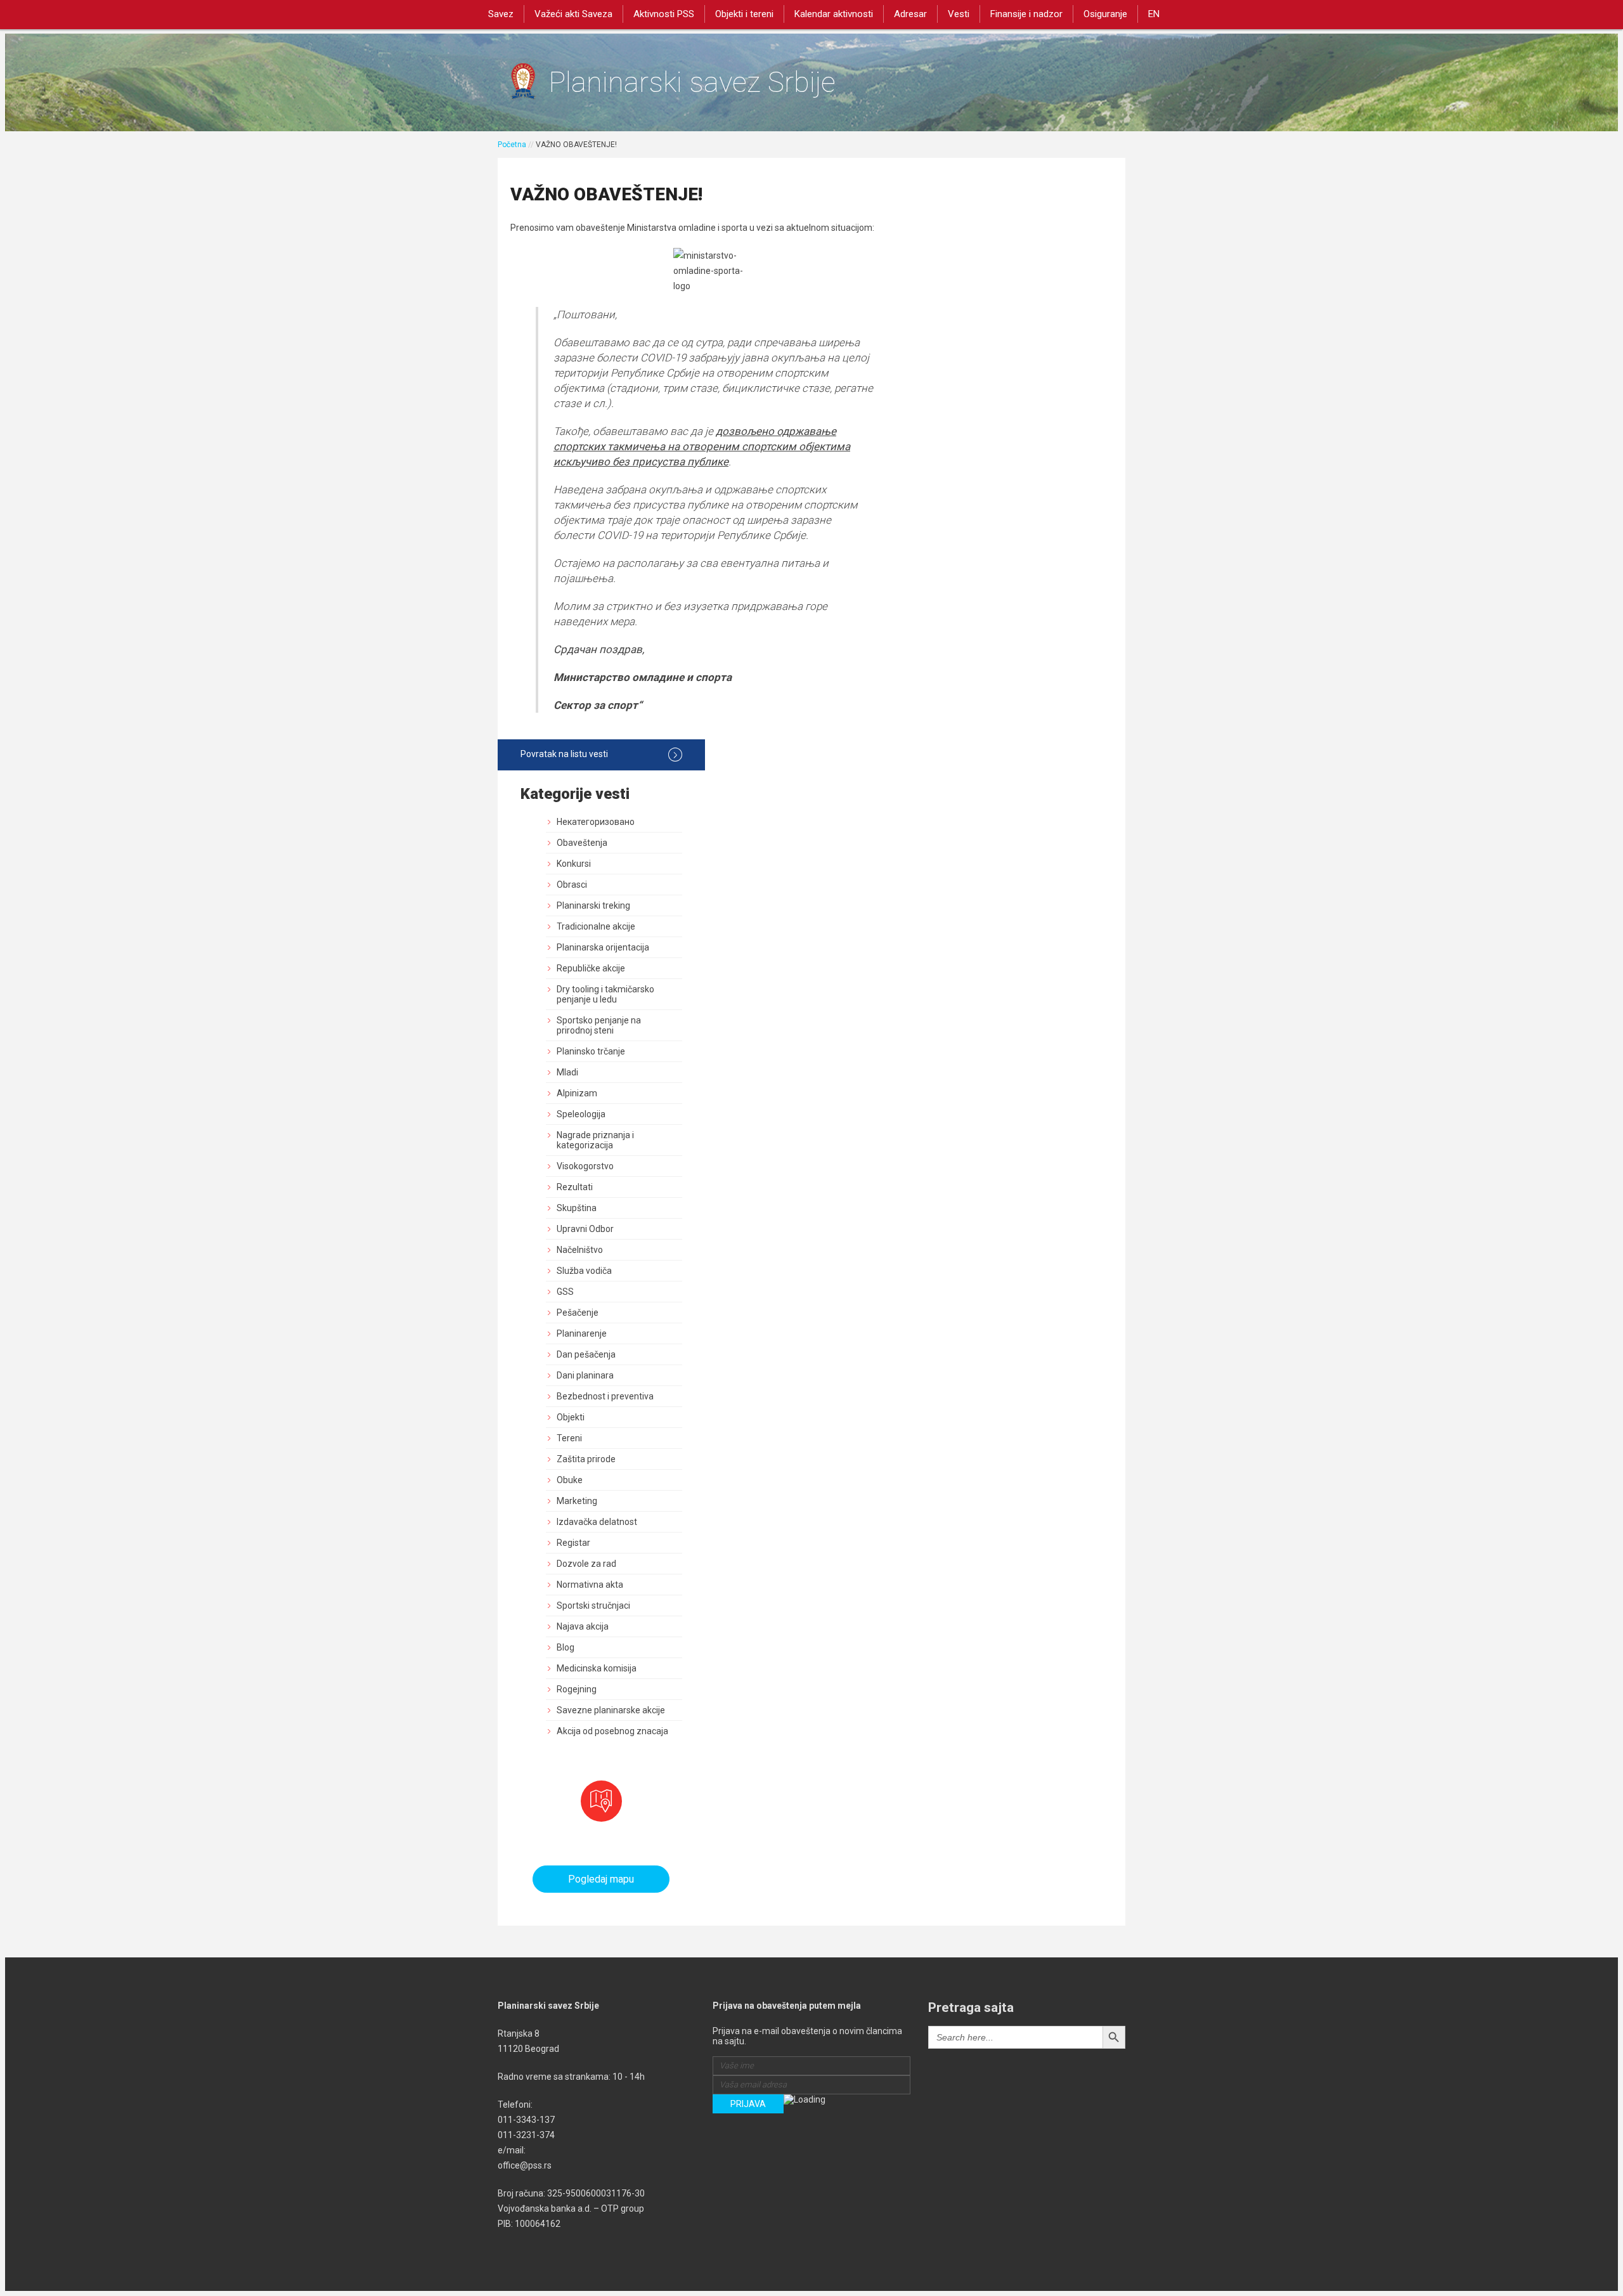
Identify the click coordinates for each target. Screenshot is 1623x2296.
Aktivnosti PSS (664, 14)
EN (1154, 14)
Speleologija (581, 1114)
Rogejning (577, 1689)
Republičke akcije (591, 968)
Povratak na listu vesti (564, 754)
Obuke (570, 1480)
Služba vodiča (584, 1271)
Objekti (571, 1417)
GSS (565, 1292)
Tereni (569, 1438)
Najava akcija (583, 1626)
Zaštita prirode (586, 1459)
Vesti (959, 14)
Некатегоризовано (596, 822)
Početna (512, 145)
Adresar (910, 14)
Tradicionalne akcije (596, 926)
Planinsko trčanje (591, 1051)
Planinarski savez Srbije (692, 82)
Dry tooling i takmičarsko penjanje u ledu (605, 994)
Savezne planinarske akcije (611, 1710)
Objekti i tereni (744, 14)
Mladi (567, 1072)
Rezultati (575, 1187)
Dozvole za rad (586, 1564)
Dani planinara (585, 1375)
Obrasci (572, 885)
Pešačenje (578, 1313)
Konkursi (574, 864)
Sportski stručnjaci (593, 1605)
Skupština (577, 1208)
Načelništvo (580, 1250)
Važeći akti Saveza (573, 14)
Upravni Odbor (585, 1229)
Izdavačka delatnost (597, 1522)
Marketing (577, 1501)
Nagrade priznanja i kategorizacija (595, 1140)
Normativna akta (590, 1585)
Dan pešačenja (586, 1354)
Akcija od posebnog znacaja (612, 1731)
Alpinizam (577, 1093)
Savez (501, 14)
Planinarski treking (593, 905)
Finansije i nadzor (1026, 14)
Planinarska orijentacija (603, 947)
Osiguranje (1105, 14)
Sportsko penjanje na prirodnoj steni (599, 1025)
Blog (566, 1647)
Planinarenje (582, 1333)
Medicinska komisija (597, 1668)
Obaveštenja (582, 843)
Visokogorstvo (585, 1166)
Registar (573, 1543)
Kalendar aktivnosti (834, 14)
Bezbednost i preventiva (605, 1396)
